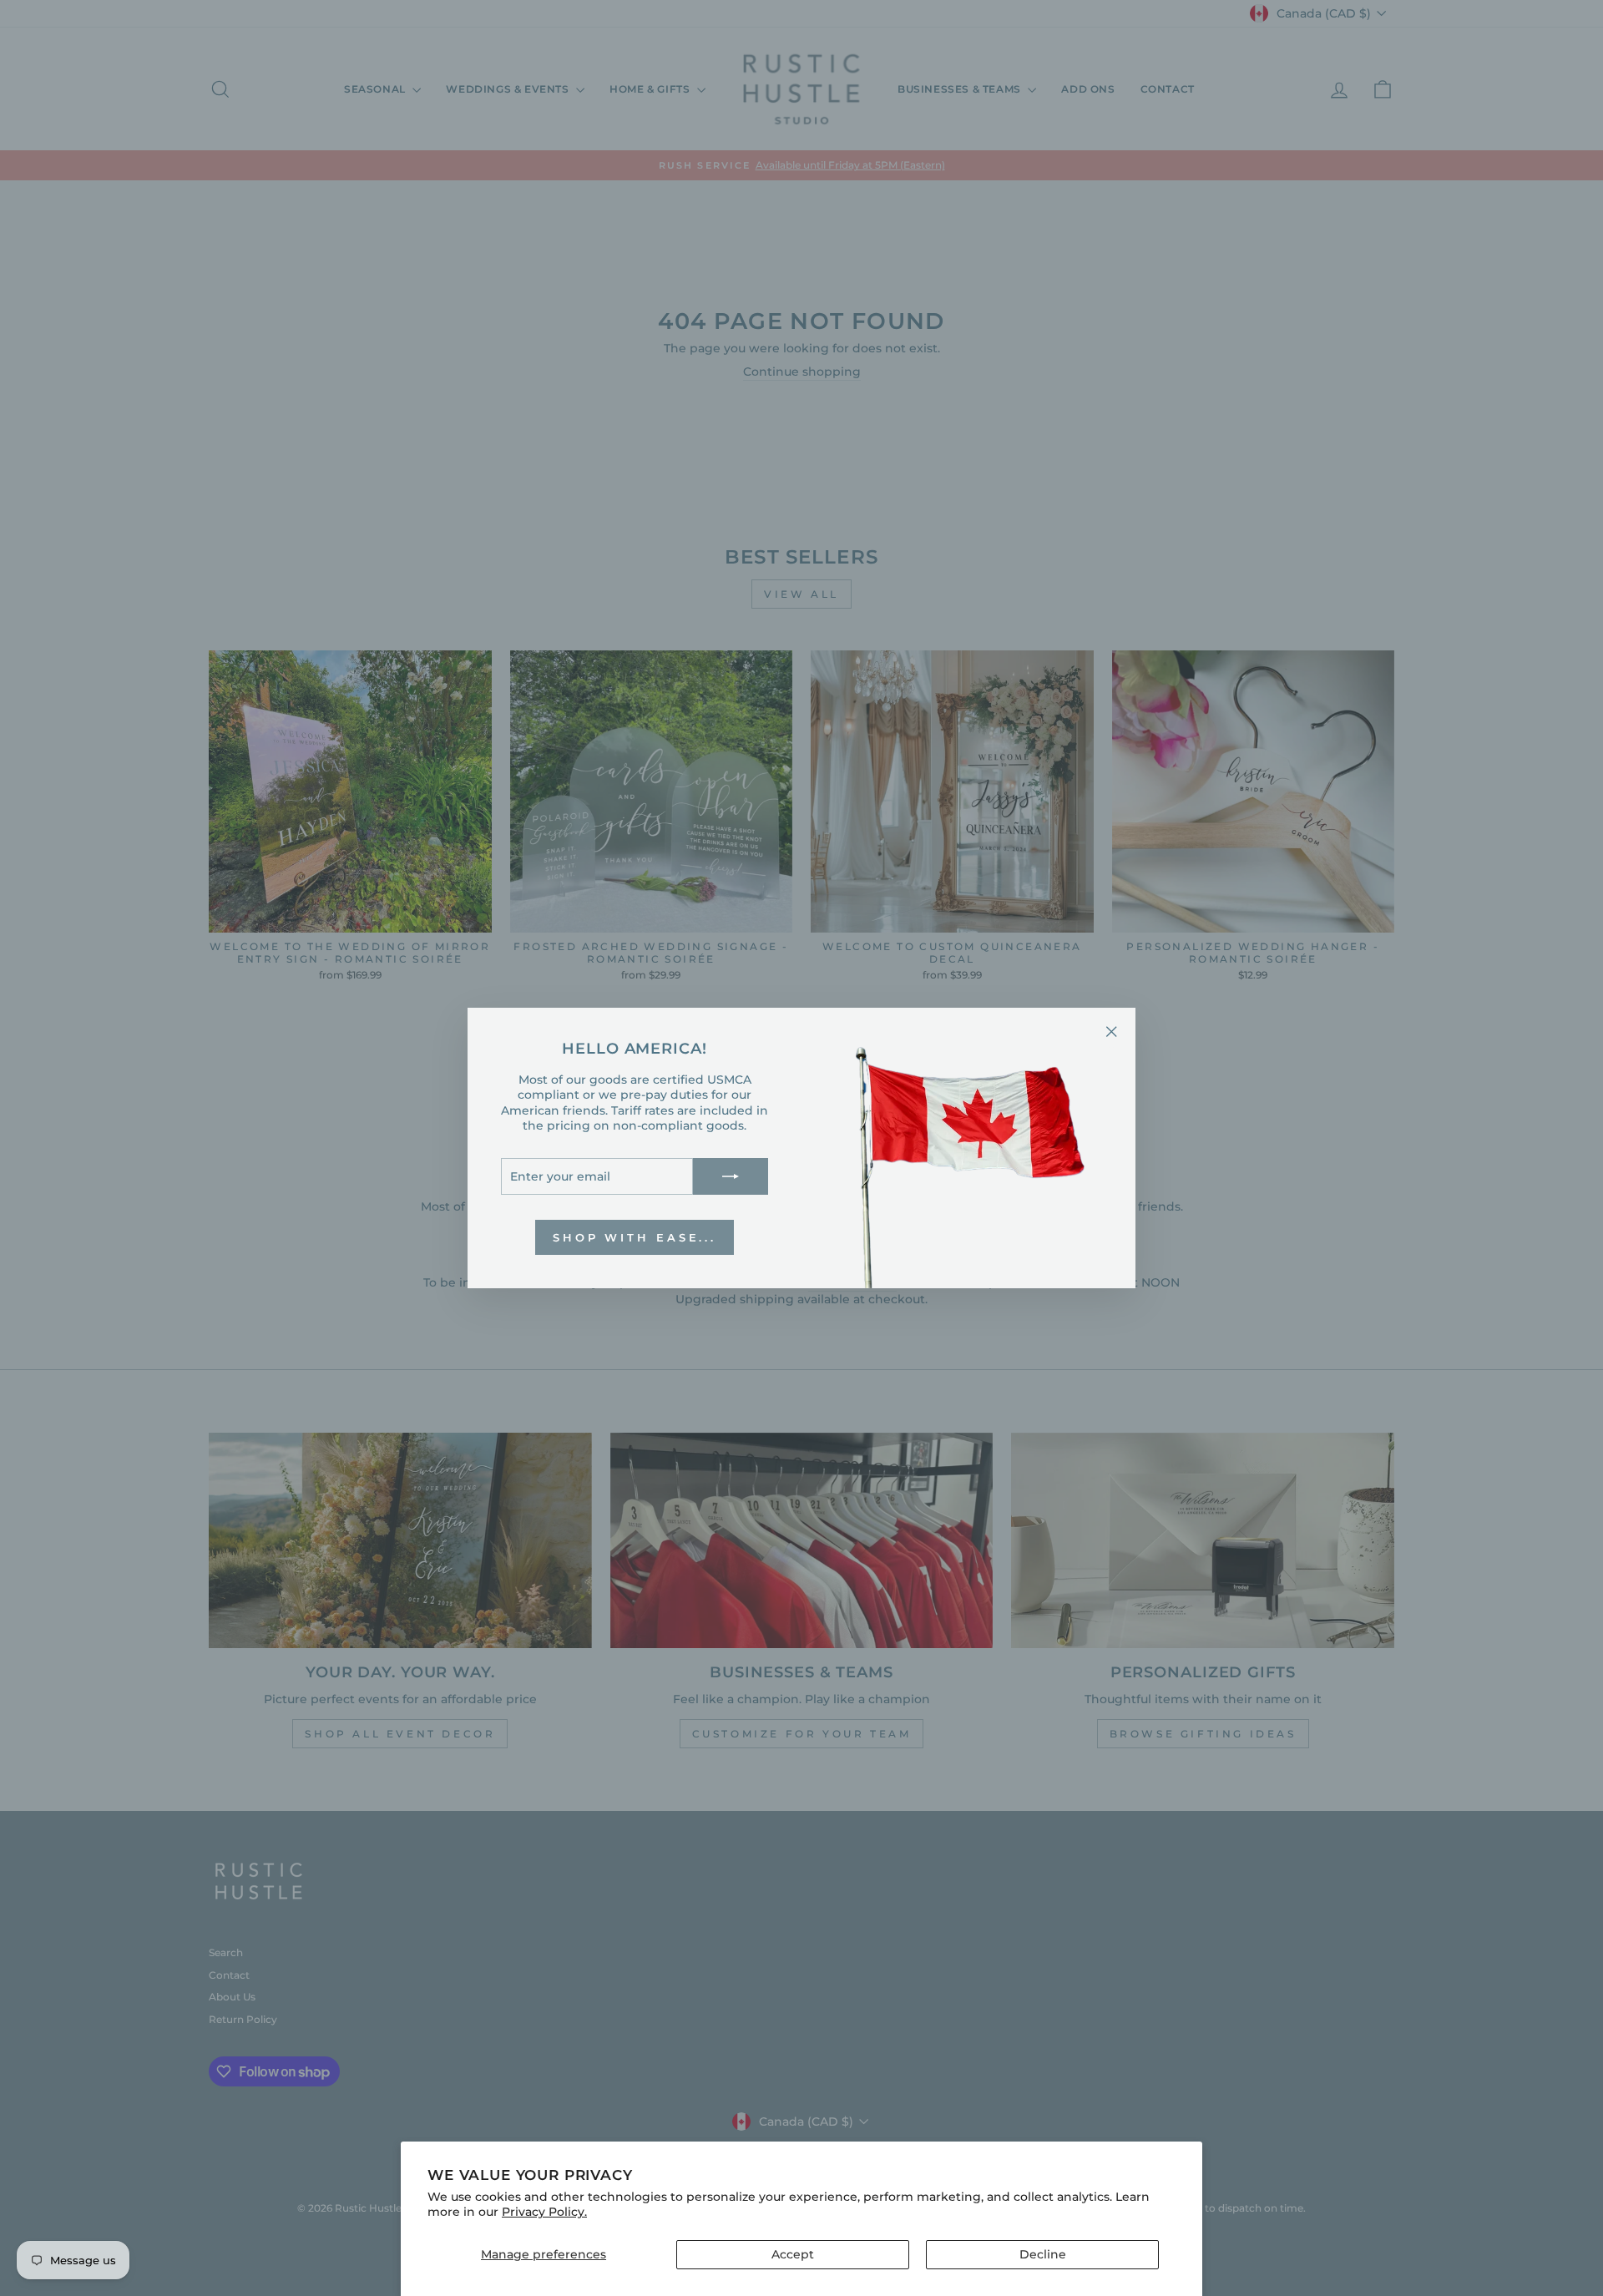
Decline (1043, 2254)
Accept (793, 2254)
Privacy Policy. (544, 2212)
